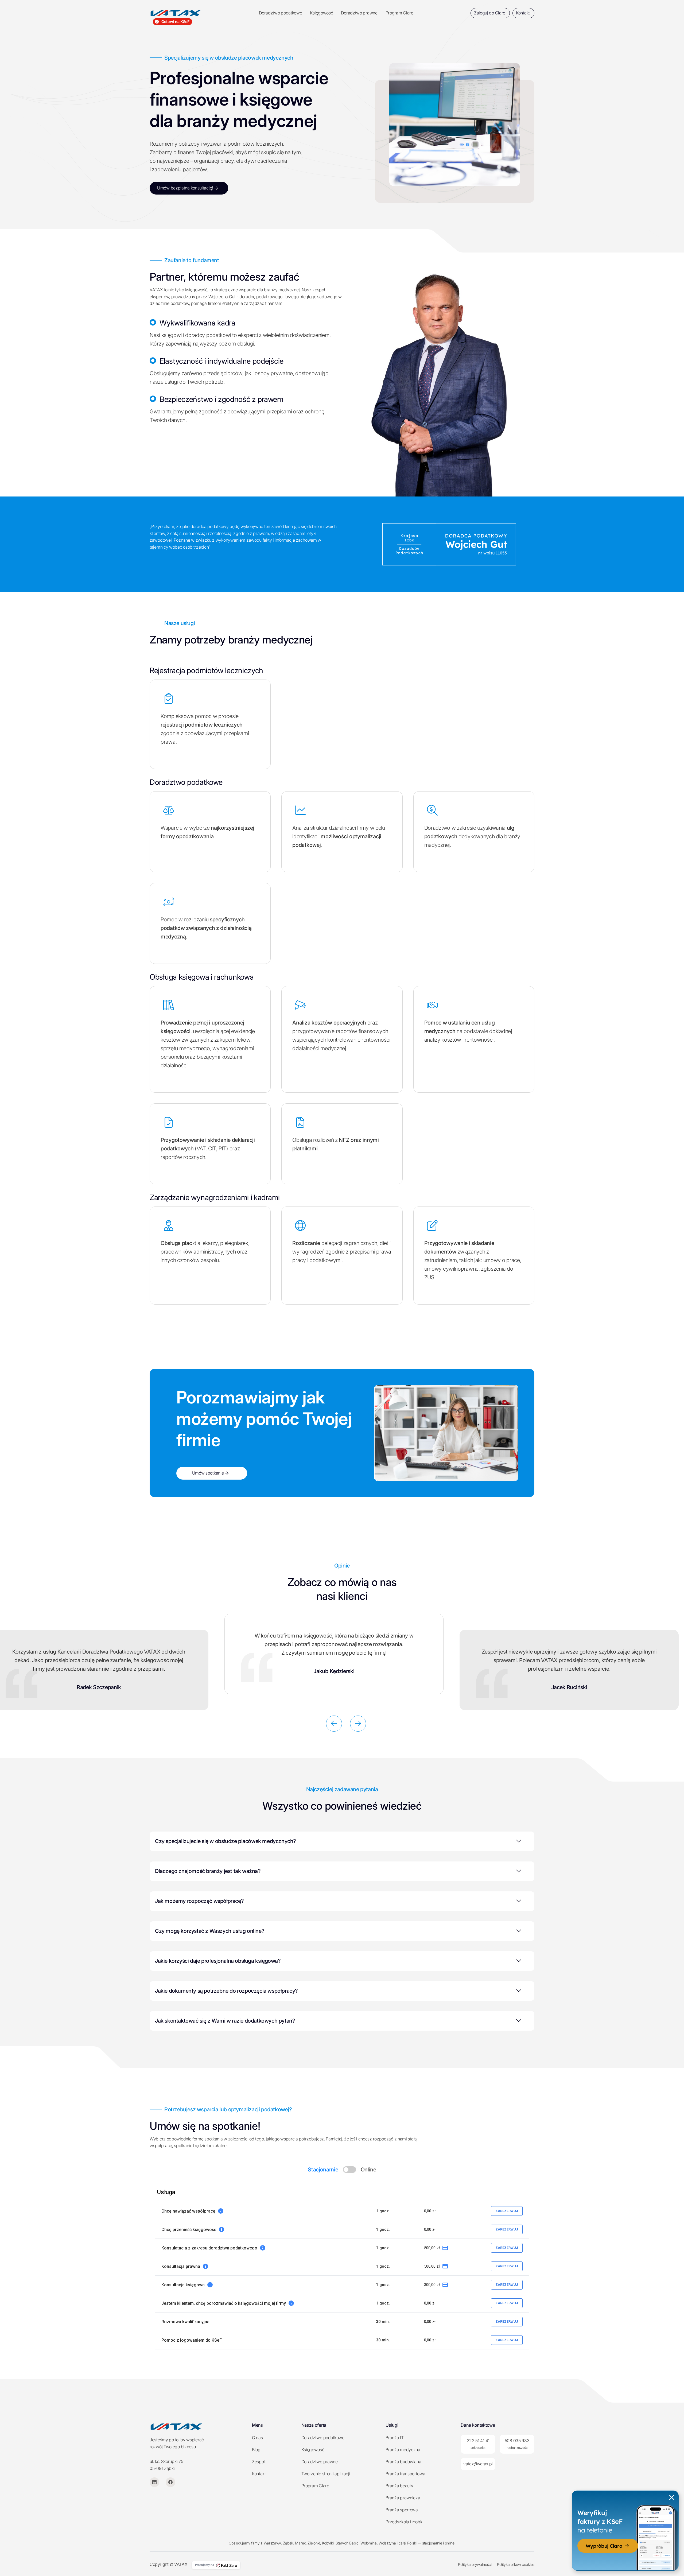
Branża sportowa (402, 2510)
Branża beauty (399, 2486)
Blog (256, 2450)
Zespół (258, 2462)
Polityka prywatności (475, 2564)
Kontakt (259, 2474)
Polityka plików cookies (516, 2564)
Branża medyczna (403, 2450)
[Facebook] (170, 2482)
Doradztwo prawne (359, 13)
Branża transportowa (405, 2474)
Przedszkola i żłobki (404, 2522)
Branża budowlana (403, 2462)
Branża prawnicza (403, 2498)
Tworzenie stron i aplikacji (326, 2474)
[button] (334, 1724)
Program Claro (399, 13)
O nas (257, 2438)
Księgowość (321, 13)
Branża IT (395, 2438)
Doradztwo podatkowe (280, 13)
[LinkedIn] (154, 2482)
